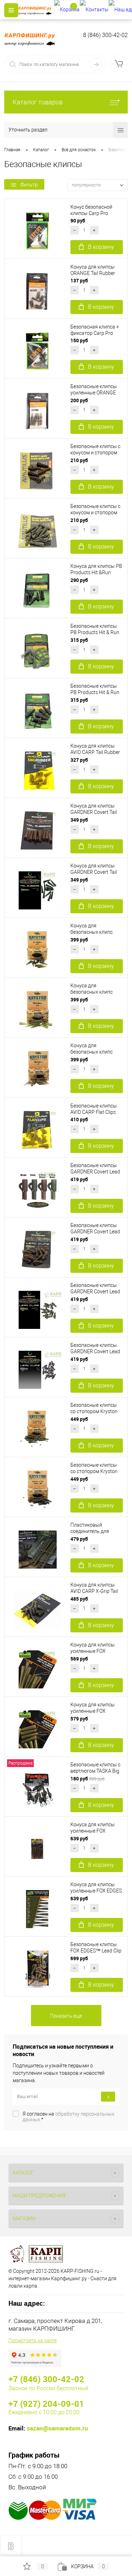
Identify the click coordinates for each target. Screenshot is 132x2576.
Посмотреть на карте (33, 2341)
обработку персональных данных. (68, 2117)
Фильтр (29, 185)
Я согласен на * (68, 2117)
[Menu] (11, 10)
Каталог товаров (38, 102)
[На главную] (36, 10)
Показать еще (66, 2016)
